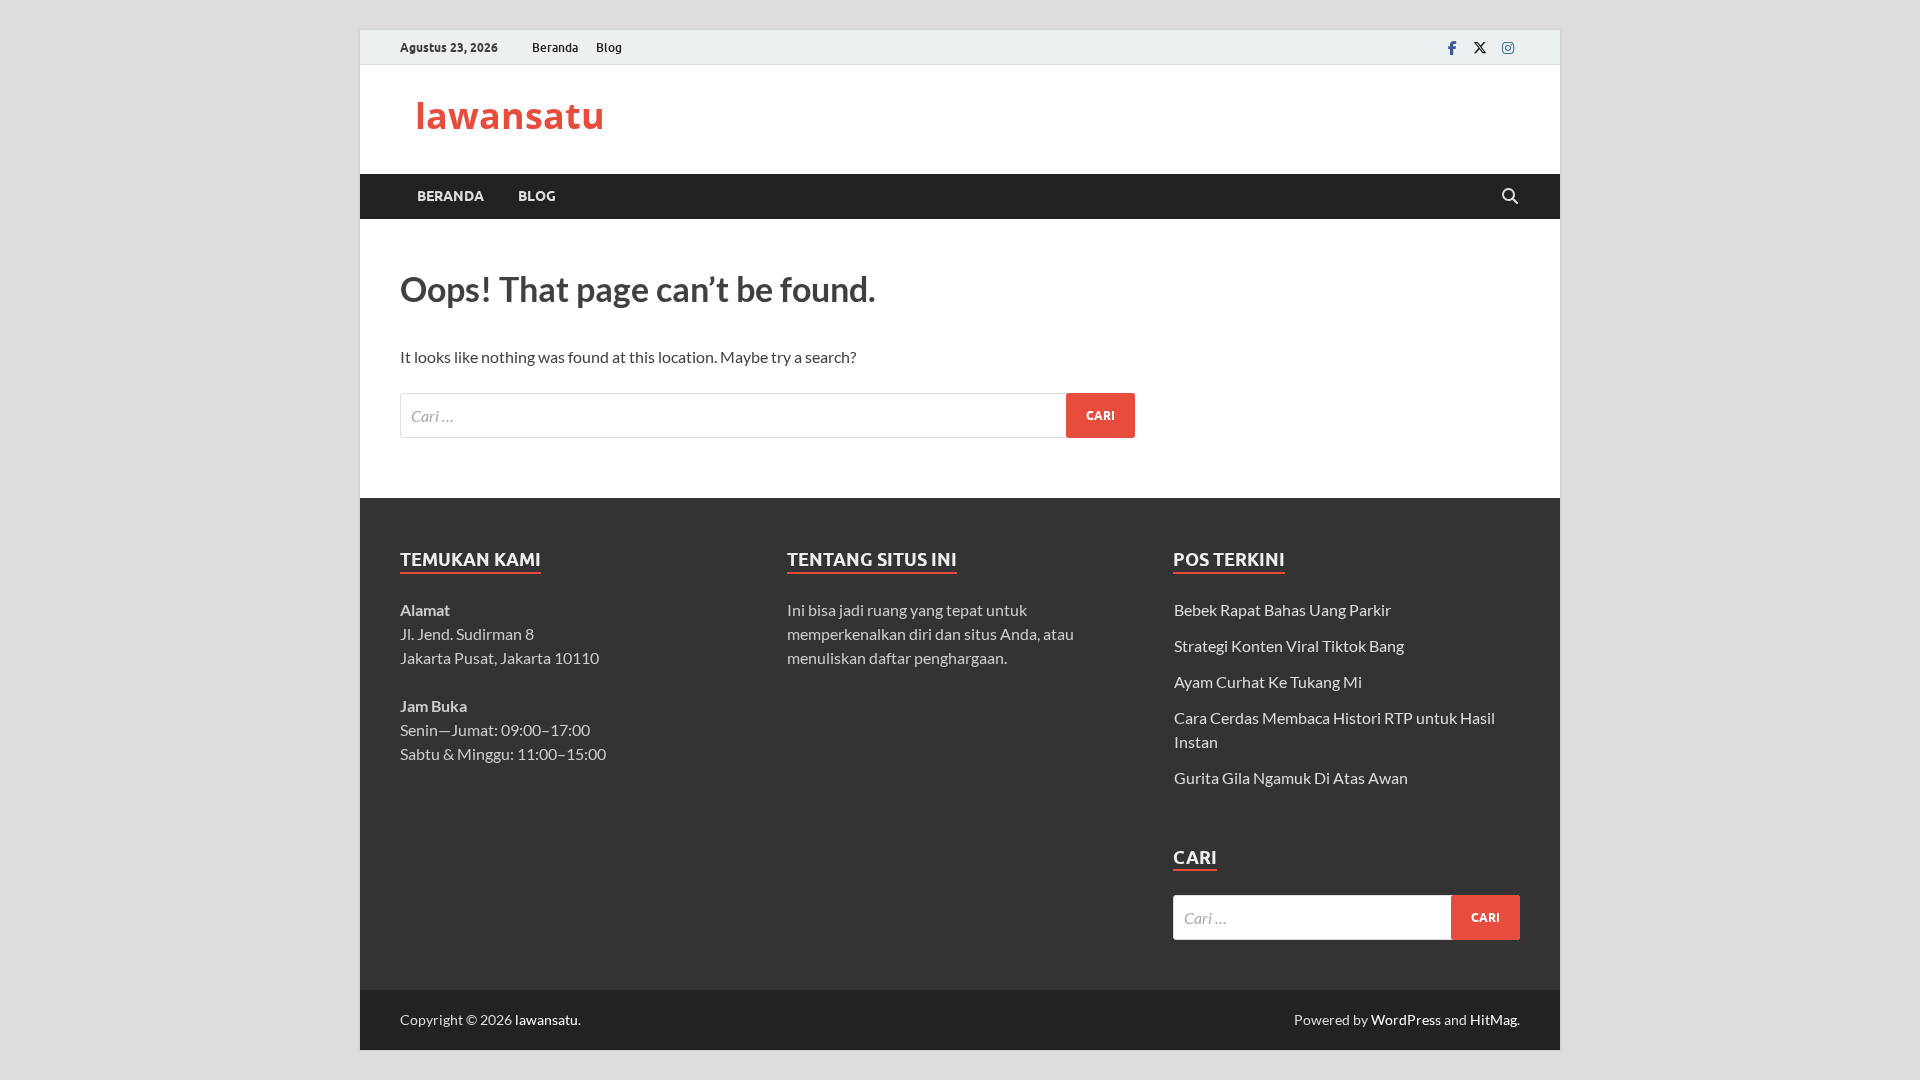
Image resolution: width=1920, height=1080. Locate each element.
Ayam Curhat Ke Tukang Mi (1268, 681)
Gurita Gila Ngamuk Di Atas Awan (1291, 777)
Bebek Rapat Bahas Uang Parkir (1282, 609)
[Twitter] (1480, 47)
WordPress (1406, 1019)
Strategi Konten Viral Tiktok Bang (1289, 645)
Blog (609, 47)
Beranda (555, 47)
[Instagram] (1508, 47)
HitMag (1493, 1019)
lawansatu (510, 115)
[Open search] (1510, 197)
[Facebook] (1452, 47)
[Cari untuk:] (767, 415)
